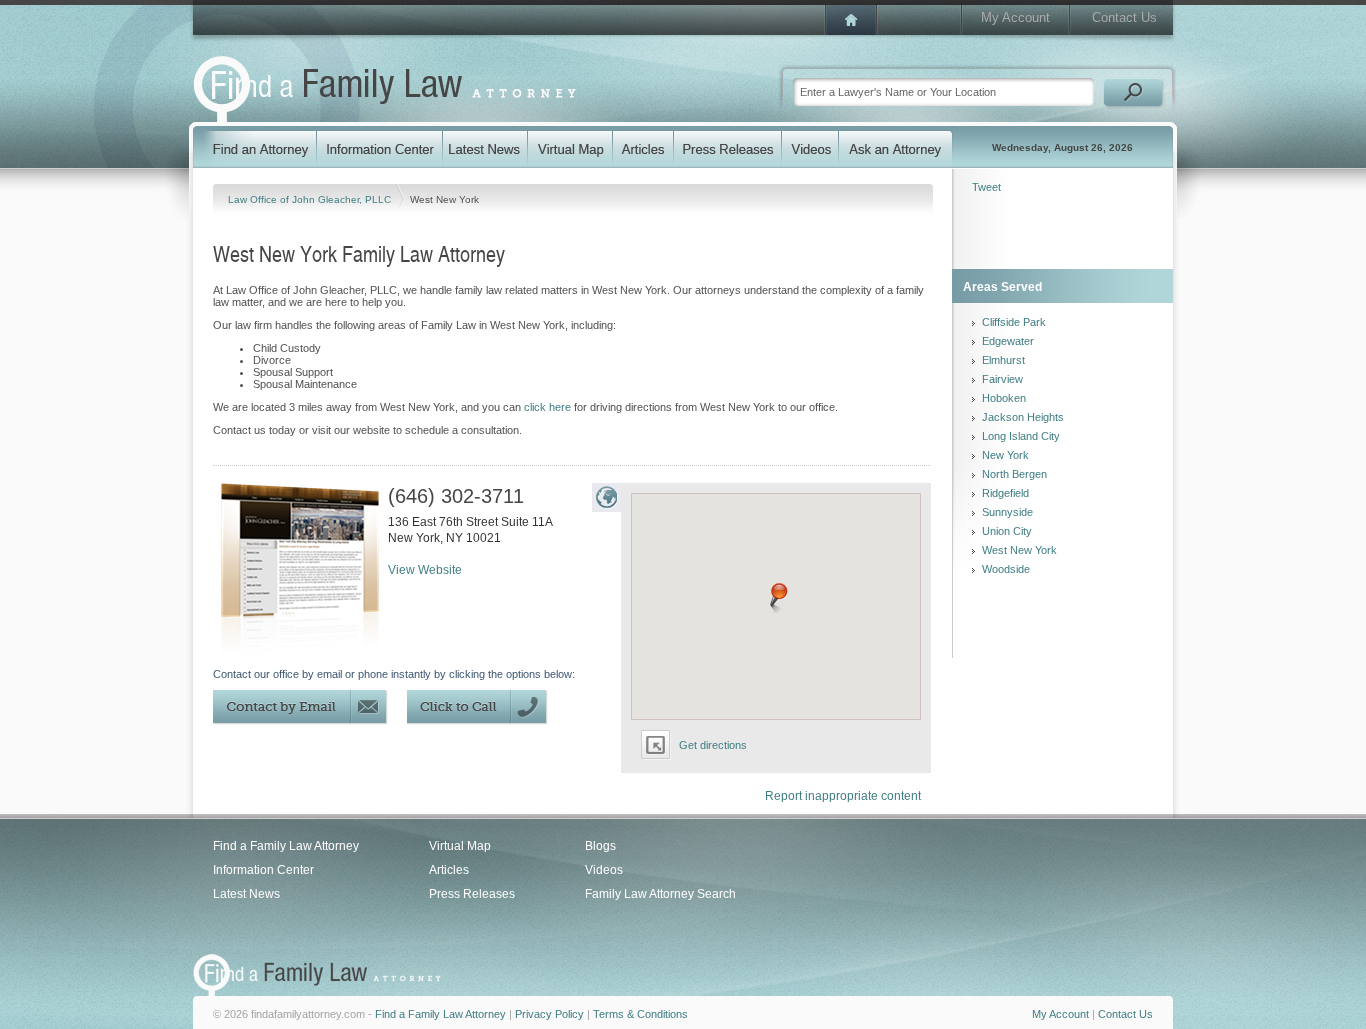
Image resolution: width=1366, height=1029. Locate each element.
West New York (1019, 550)
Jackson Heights (1023, 417)
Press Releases (472, 894)
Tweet (986, 187)
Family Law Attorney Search (660, 894)
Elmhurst (1003, 360)
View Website (425, 570)
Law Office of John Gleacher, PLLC (311, 199)
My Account (1015, 17)
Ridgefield (1005, 493)
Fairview (1002, 379)
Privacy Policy (549, 1014)
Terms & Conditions (640, 1014)
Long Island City (1021, 436)
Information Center (263, 870)
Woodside (1006, 569)
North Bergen (1014, 474)
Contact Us (1124, 17)
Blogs (600, 846)
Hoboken (1004, 398)
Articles (449, 870)
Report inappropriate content (843, 796)
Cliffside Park (1014, 322)
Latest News (246, 894)
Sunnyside (1007, 512)
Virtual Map (460, 846)
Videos (604, 870)
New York (1005, 455)
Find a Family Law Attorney (286, 846)
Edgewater (1008, 341)
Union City (1007, 531)
